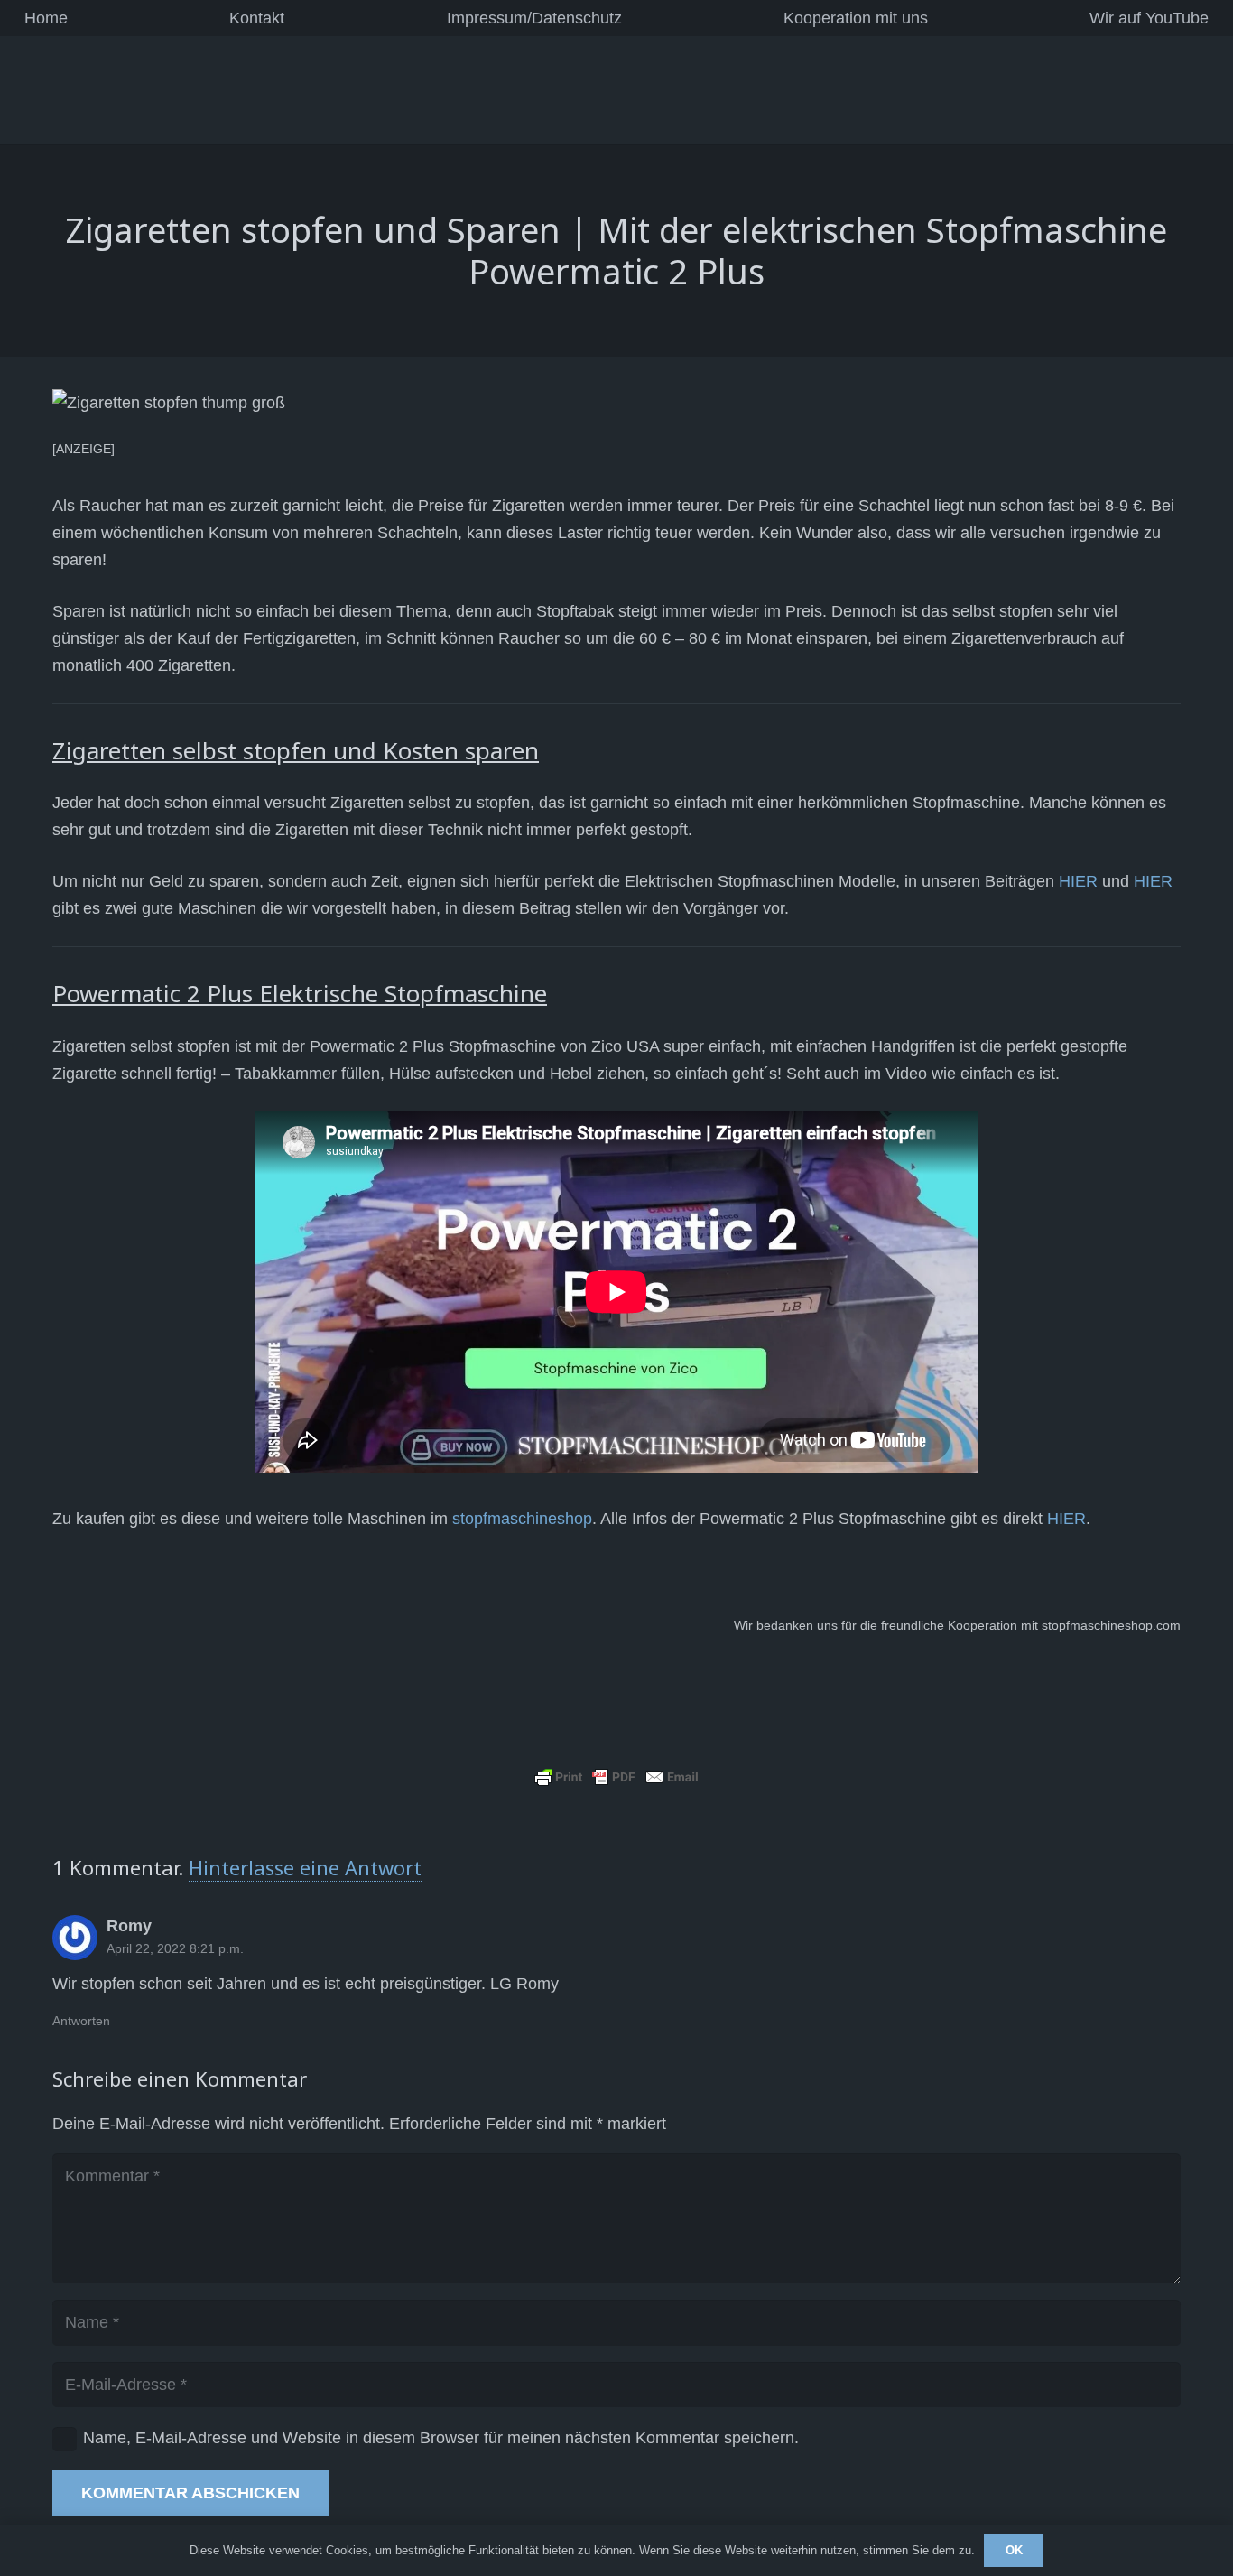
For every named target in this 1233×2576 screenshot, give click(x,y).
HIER (1078, 881)
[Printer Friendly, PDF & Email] (616, 1776)
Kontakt (257, 18)
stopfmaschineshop (522, 1519)
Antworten (81, 2021)
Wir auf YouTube (1149, 18)
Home (46, 18)
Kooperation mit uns (856, 18)
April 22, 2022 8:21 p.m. (175, 1948)
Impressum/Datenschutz (534, 18)
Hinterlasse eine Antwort (305, 1867)
